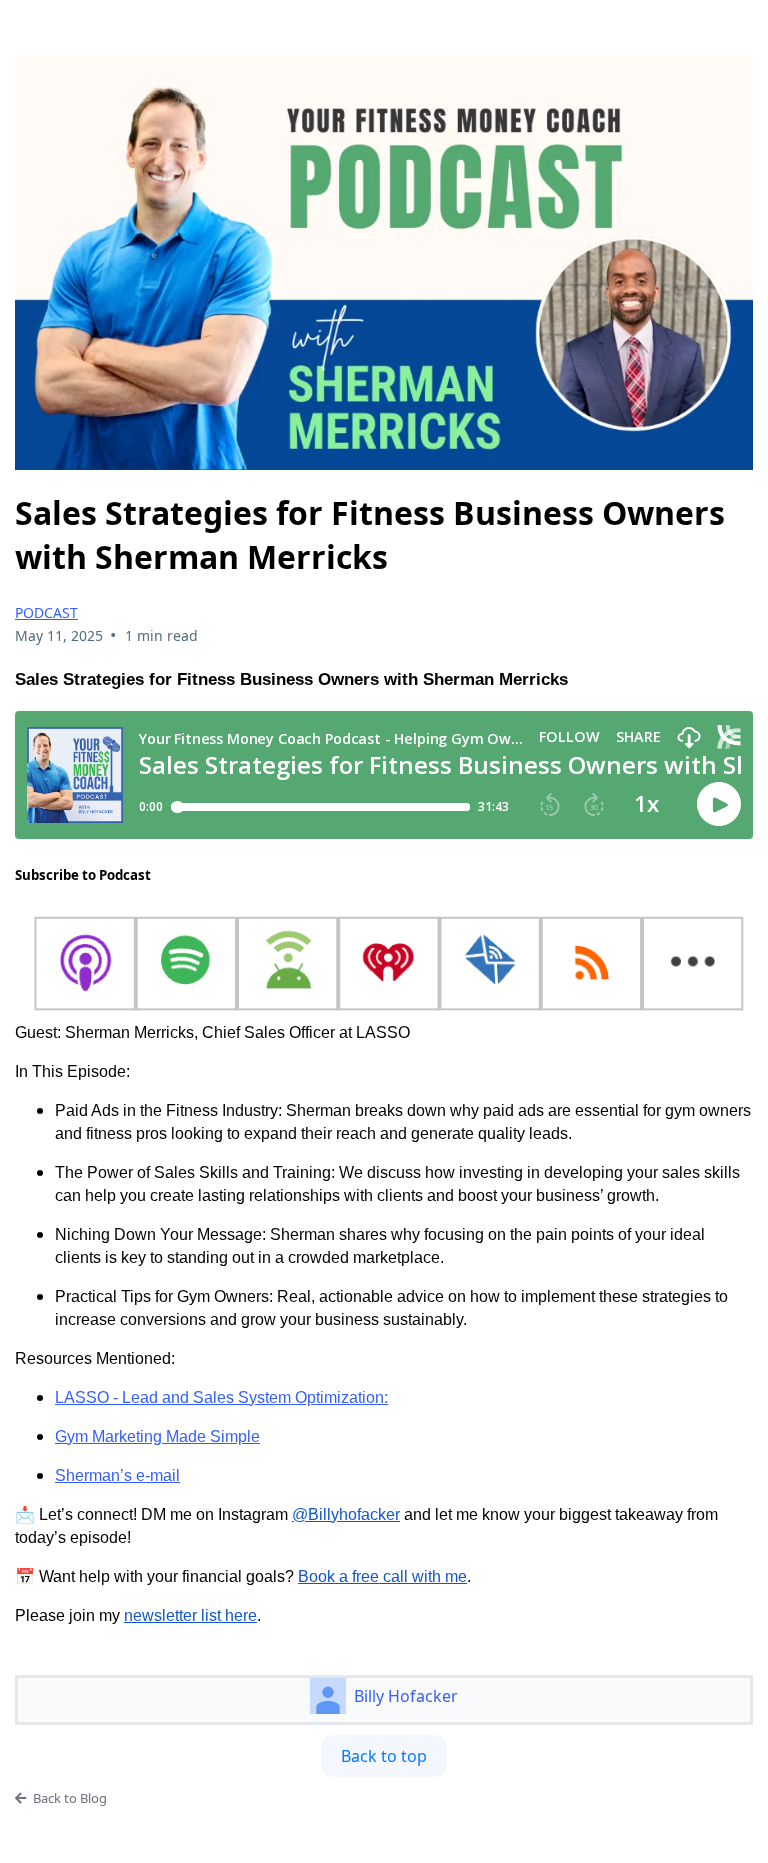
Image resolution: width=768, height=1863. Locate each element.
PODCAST (46, 612)
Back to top (384, 1756)
